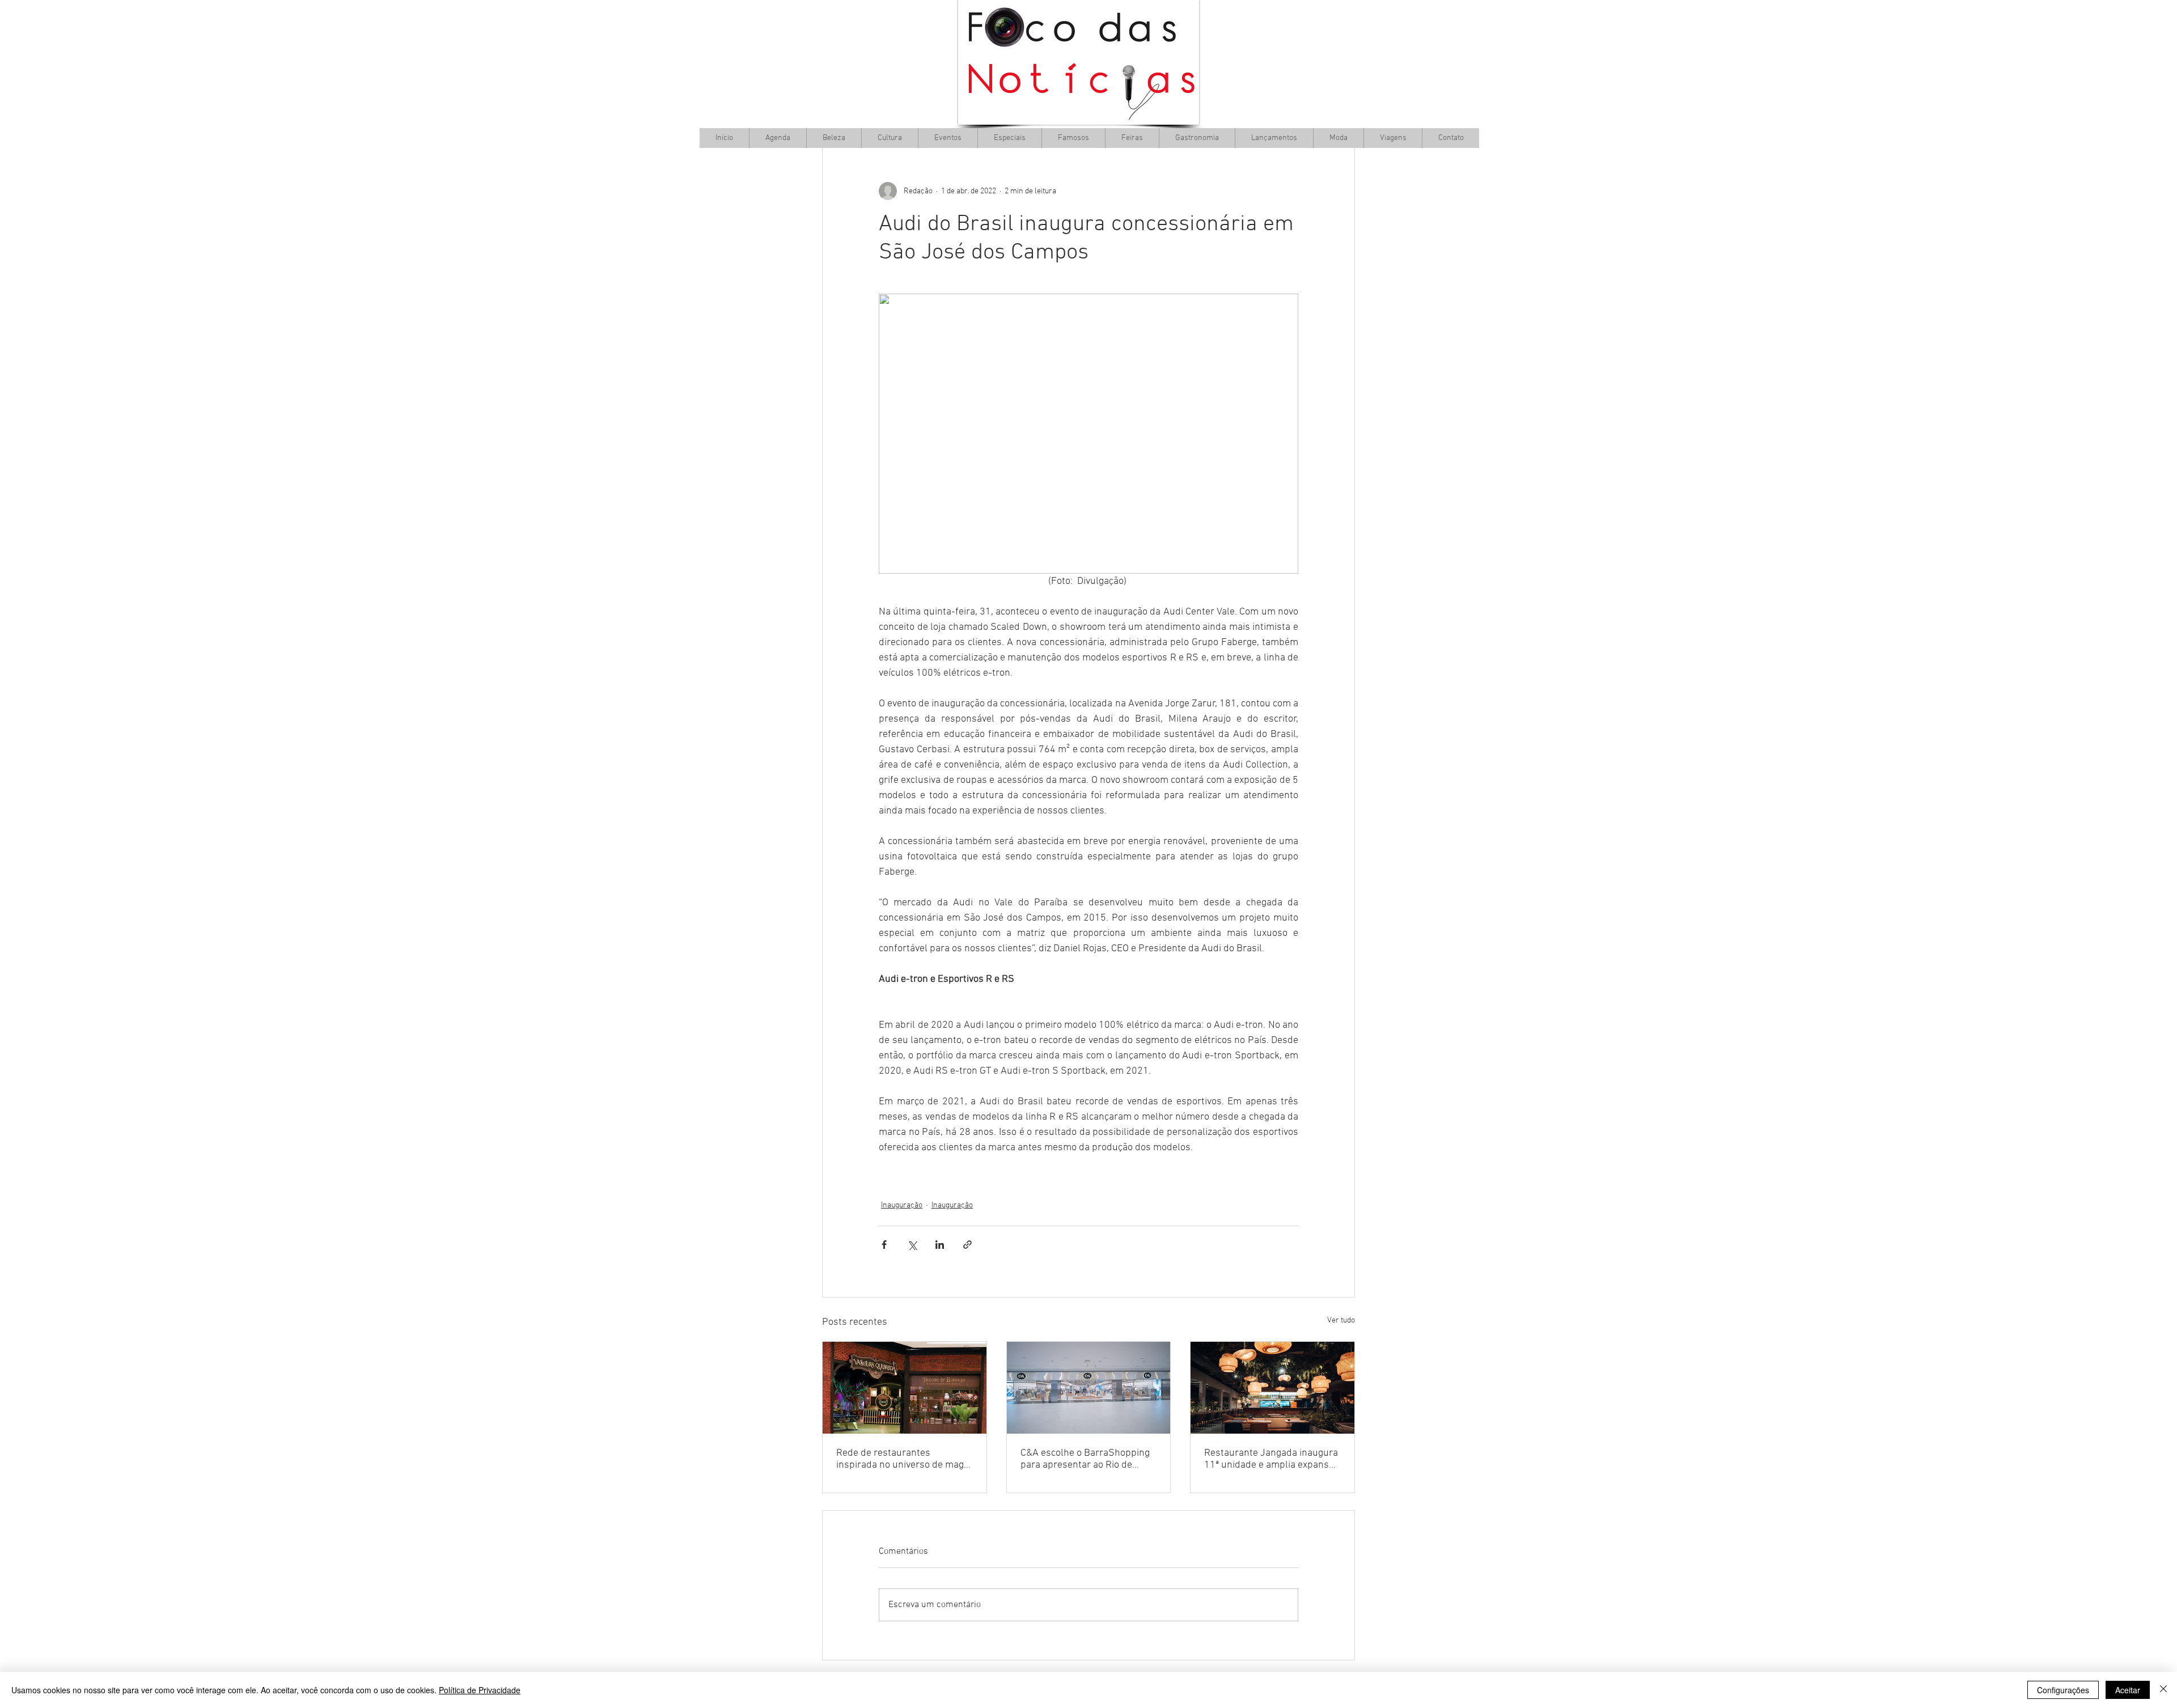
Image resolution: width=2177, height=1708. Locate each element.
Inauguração (902, 1205)
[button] (890, 138)
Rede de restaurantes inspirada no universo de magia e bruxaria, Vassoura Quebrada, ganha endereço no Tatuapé (904, 1459)
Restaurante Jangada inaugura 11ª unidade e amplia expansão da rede (1272, 1459)
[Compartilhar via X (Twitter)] (912, 1245)
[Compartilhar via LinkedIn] (940, 1245)
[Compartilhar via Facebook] (884, 1245)
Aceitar (2128, 1690)
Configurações (2063, 1690)
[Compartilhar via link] (967, 1245)
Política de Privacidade (480, 1690)
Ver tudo (1341, 1321)
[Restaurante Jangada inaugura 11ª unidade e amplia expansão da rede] (1272, 1388)
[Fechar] (2163, 1690)
